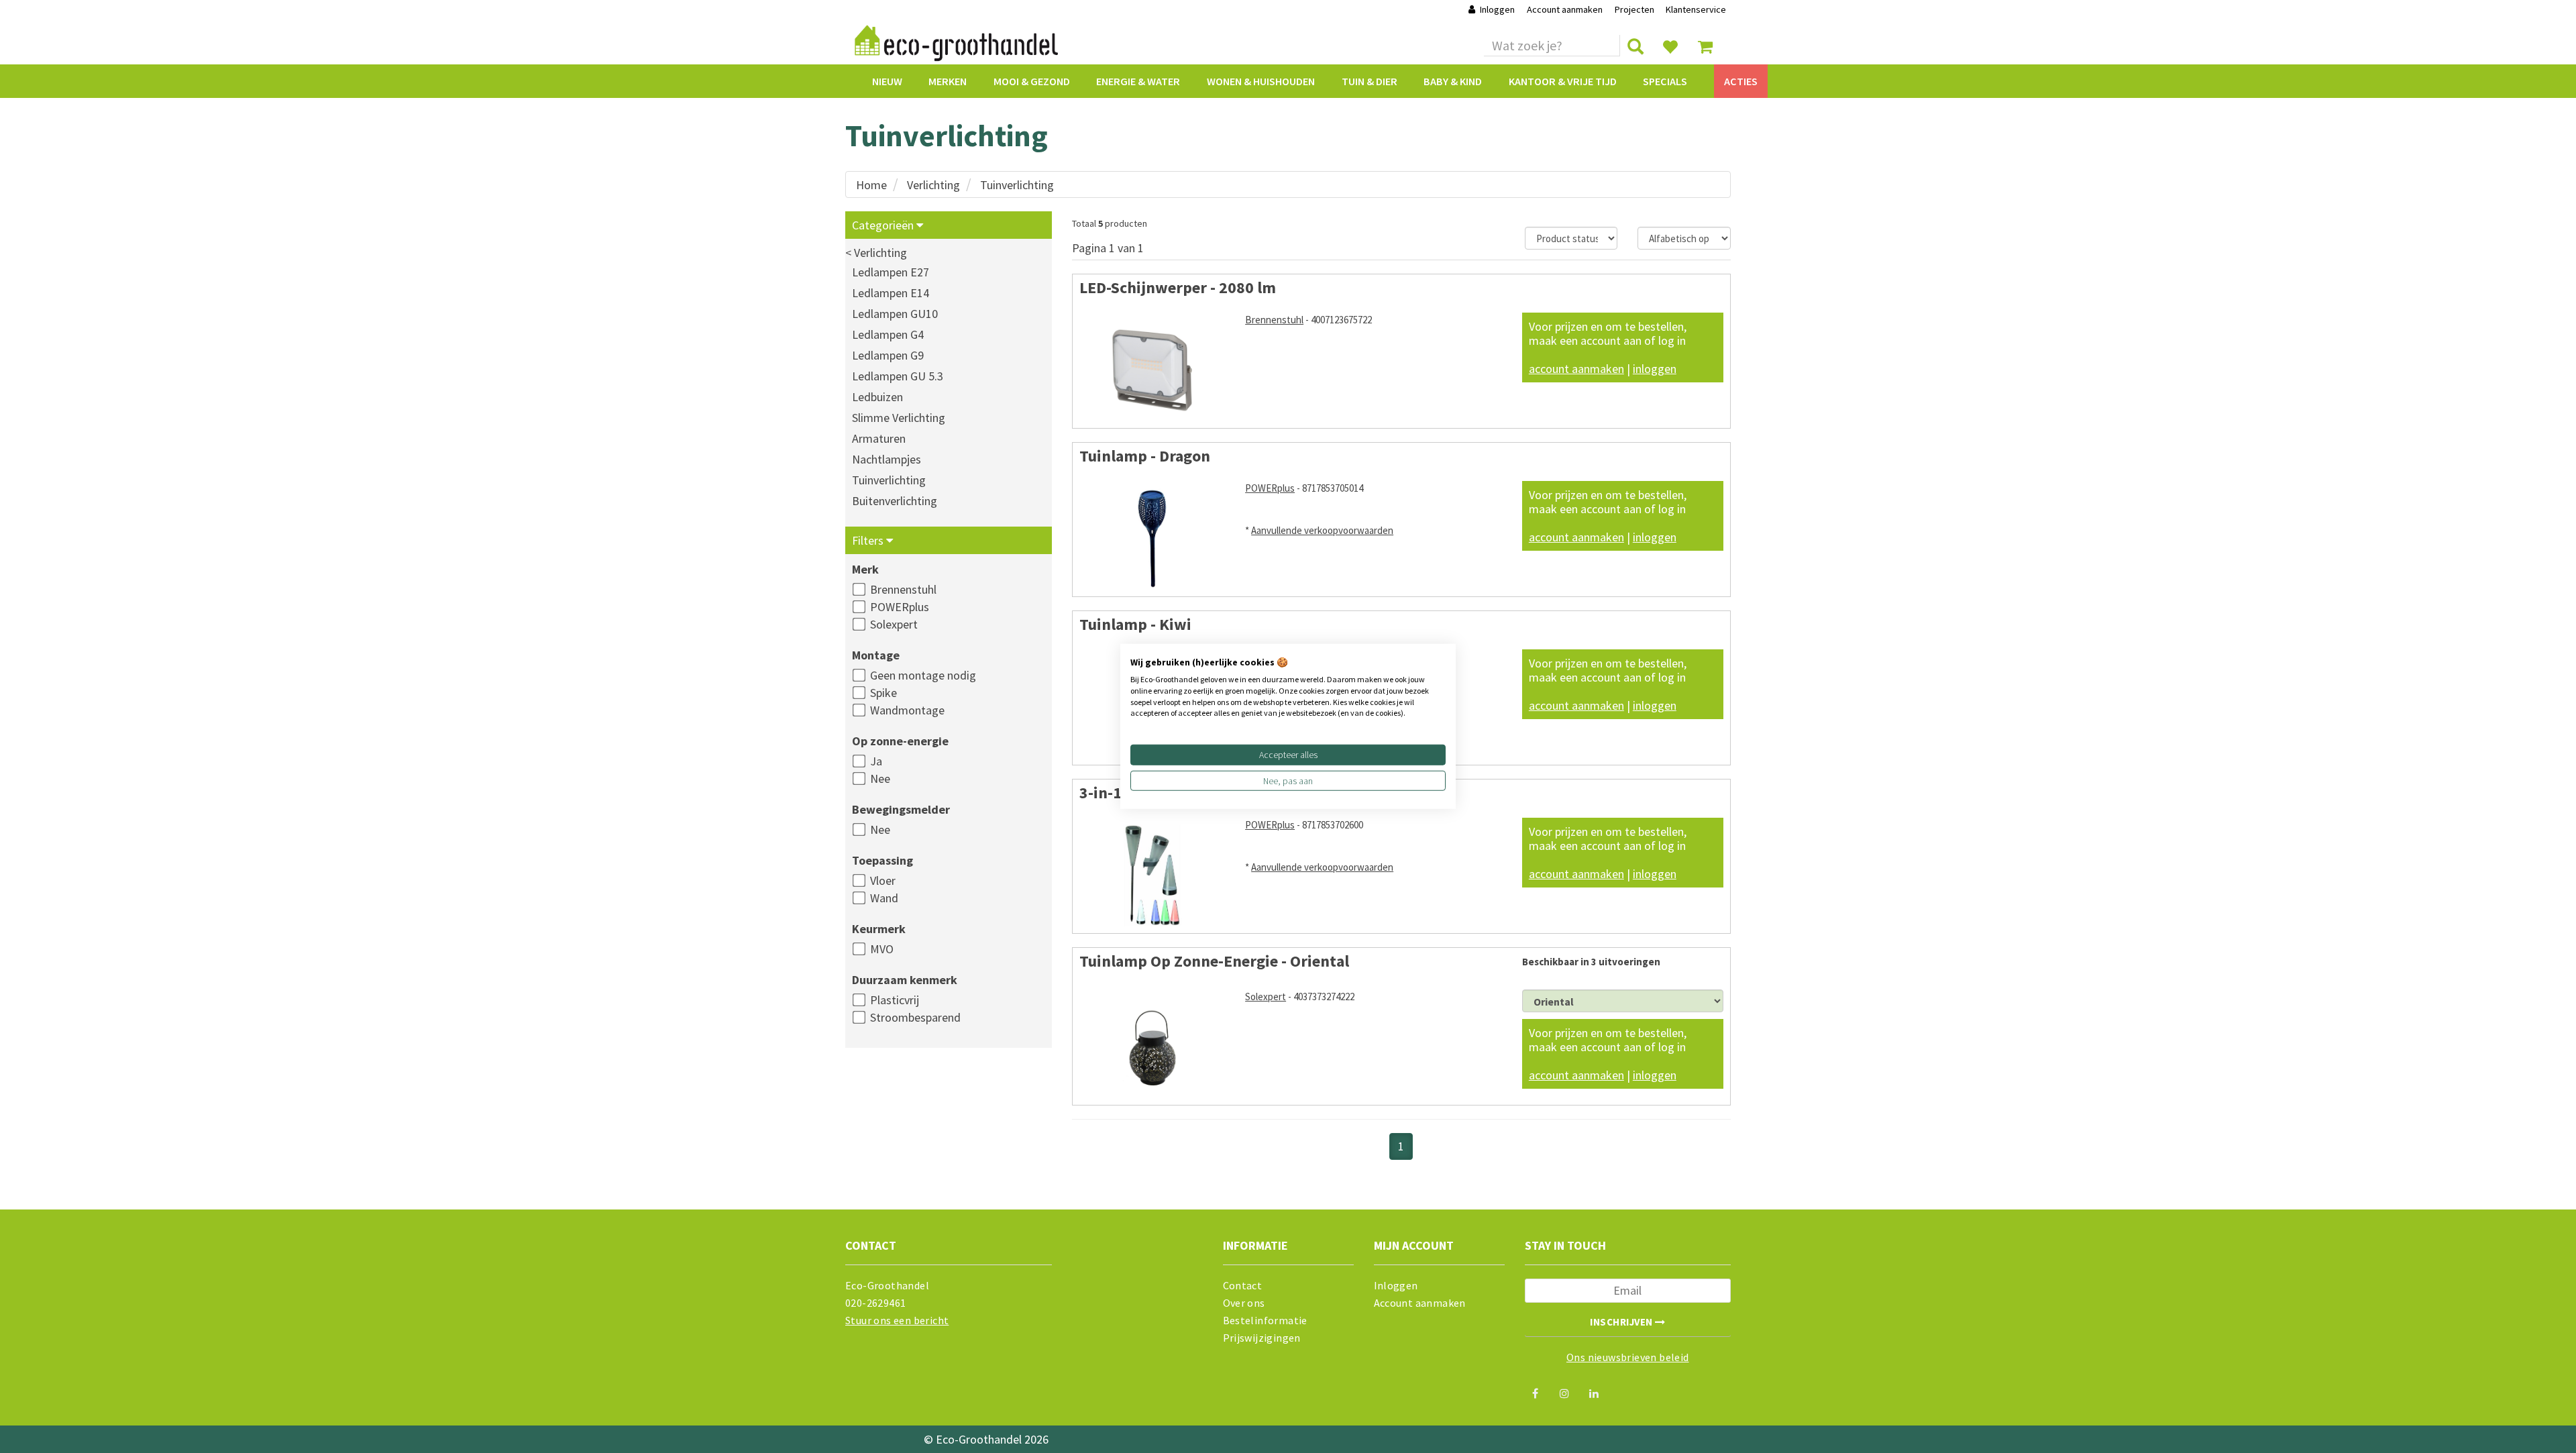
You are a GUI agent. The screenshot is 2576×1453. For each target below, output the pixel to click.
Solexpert (894, 624)
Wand (884, 898)
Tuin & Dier (1370, 81)
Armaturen (879, 438)
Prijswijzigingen (1262, 1338)
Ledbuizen (877, 397)
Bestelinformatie (1265, 1320)
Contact (1243, 1285)
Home (871, 185)
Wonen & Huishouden (1261, 81)
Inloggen (1497, 9)
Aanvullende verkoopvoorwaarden (1322, 530)
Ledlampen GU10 (895, 314)
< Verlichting (876, 253)
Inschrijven (1622, 1322)
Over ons (1244, 1303)
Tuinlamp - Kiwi (1135, 624)
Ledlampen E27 (891, 272)
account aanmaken (1576, 369)
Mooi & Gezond (1032, 81)
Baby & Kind (1453, 81)
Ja (876, 761)
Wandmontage (907, 710)
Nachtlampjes (887, 459)
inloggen (1655, 369)
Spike (883, 693)
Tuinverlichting (1017, 185)
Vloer (883, 880)
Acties (1741, 81)
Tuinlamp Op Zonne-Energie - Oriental (1214, 961)
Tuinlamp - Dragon (1145, 456)
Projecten (1634, 9)
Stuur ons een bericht (897, 1320)
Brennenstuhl (903, 589)
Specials (1665, 81)
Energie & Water (1138, 81)
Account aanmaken (1566, 9)
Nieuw (887, 81)
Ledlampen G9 (888, 355)
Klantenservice (1696, 9)
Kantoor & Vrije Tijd (1563, 81)
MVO (882, 949)
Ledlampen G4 (888, 334)
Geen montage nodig (923, 675)
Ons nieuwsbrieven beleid (1628, 1357)
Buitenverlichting (895, 501)
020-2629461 (875, 1303)
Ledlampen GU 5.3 (898, 376)
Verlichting (933, 185)
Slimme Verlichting (899, 418)
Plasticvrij (895, 1000)
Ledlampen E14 (891, 293)
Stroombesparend (915, 1017)
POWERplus (900, 607)
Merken (948, 81)
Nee (880, 778)
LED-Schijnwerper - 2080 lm (1178, 287)
